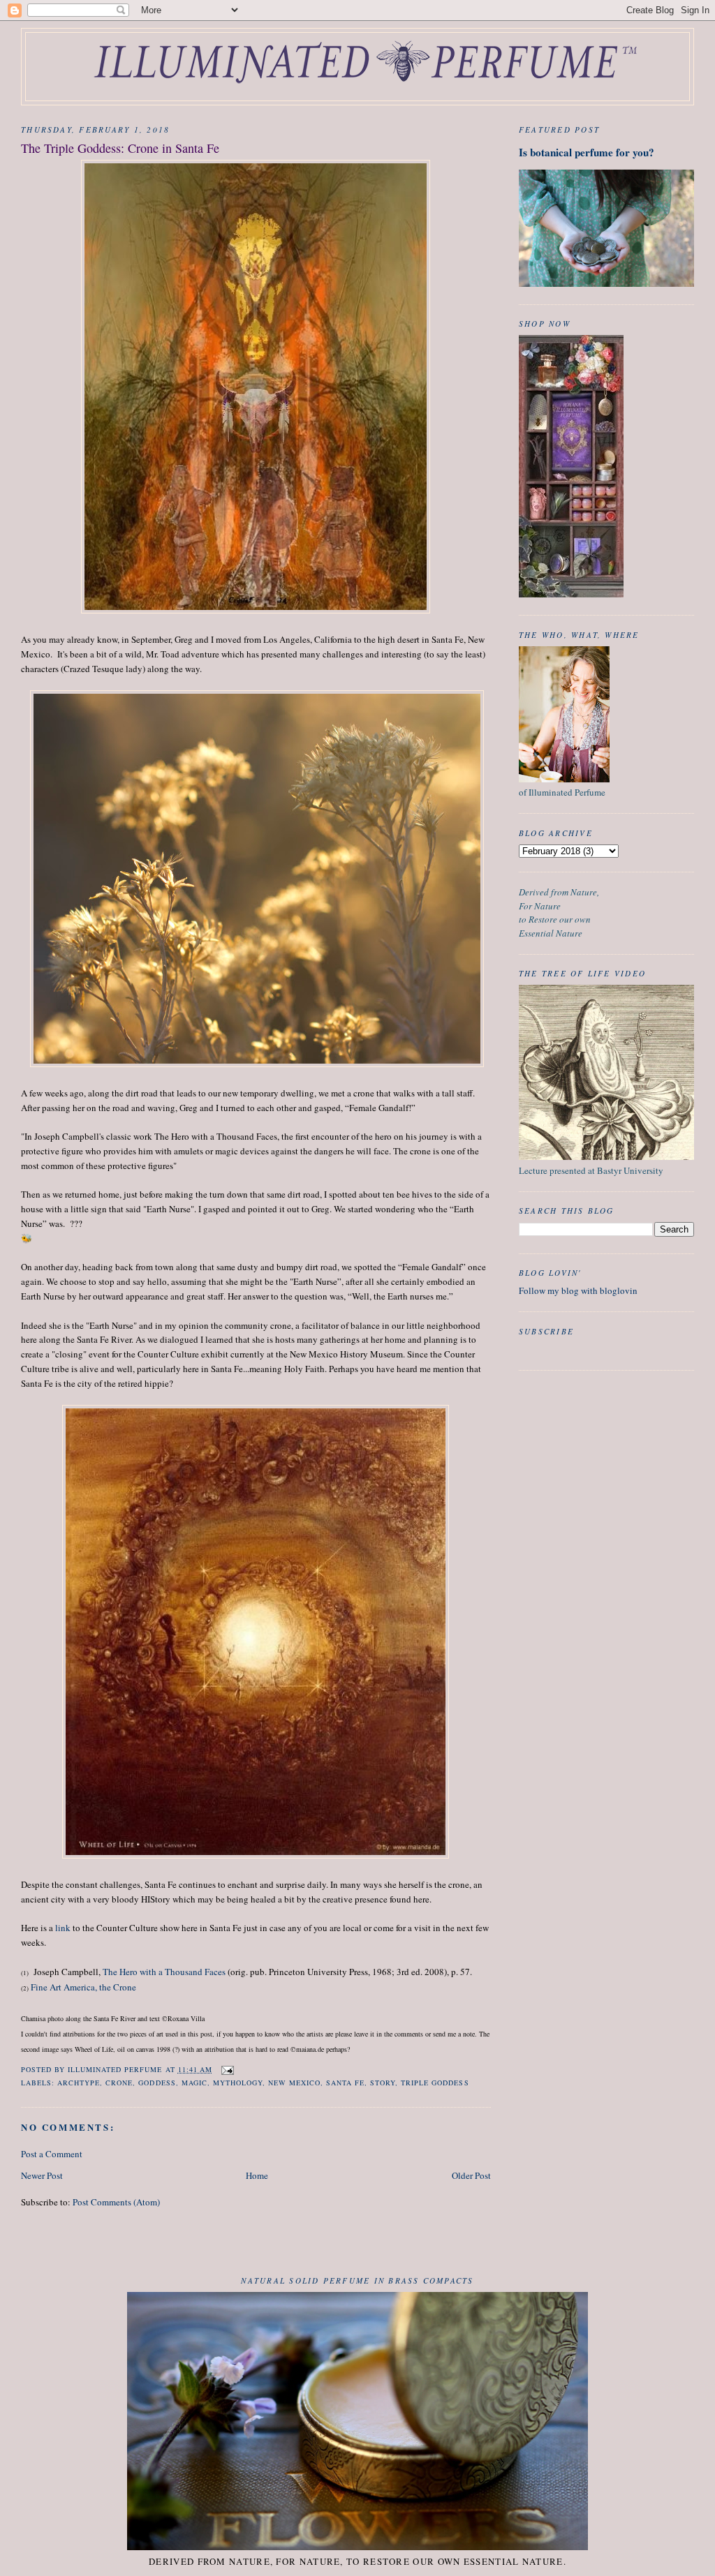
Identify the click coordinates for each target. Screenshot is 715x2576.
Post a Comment (52, 2154)
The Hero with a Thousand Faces (165, 1972)
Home (257, 2175)
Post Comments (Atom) (116, 2202)
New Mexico (294, 2083)
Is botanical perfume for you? (587, 152)
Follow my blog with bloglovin (578, 1290)
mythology (238, 2083)
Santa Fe (345, 2083)
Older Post (471, 2175)
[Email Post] (227, 2069)
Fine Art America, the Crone (83, 1987)
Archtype (79, 2083)
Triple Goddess (435, 2083)
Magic (194, 2083)
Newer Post (42, 2175)
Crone (119, 2083)
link (63, 1928)
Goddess (157, 2083)
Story (383, 2083)
